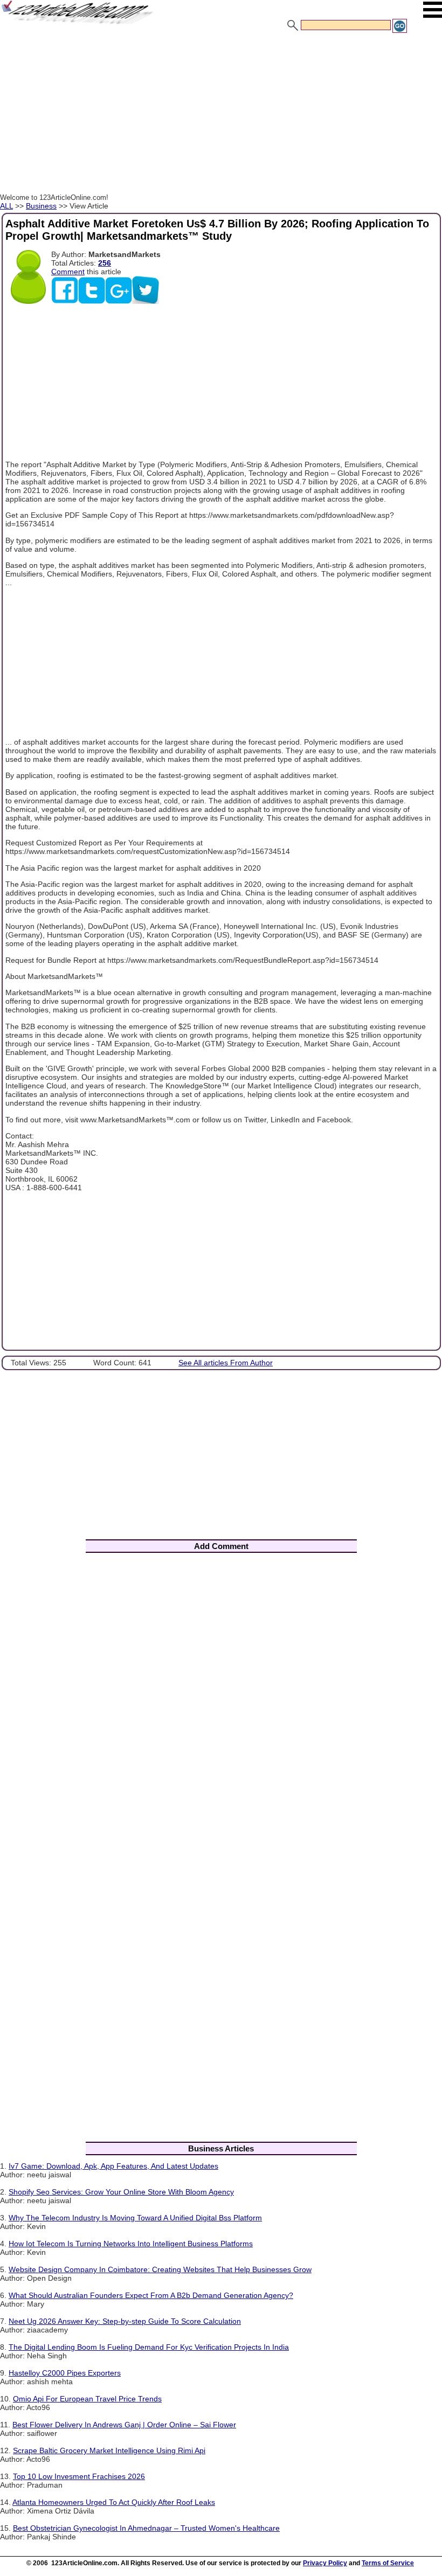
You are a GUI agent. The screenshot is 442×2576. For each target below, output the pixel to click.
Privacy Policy (325, 2563)
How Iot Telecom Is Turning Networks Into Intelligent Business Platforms (131, 2244)
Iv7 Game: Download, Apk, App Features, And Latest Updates (113, 2166)
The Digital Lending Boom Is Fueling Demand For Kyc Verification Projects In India (149, 2347)
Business (41, 206)
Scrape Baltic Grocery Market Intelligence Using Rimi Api (109, 2450)
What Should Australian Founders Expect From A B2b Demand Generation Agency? (151, 2295)
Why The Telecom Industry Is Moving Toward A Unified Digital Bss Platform (135, 2218)
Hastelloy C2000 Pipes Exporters (65, 2373)
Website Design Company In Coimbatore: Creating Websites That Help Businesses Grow (160, 2269)
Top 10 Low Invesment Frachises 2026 (79, 2476)
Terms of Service (388, 2563)
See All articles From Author (226, 1363)
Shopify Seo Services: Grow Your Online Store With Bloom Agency (121, 2192)
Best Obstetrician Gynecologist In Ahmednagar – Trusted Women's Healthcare (146, 2528)
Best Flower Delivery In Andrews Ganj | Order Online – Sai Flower (124, 2425)
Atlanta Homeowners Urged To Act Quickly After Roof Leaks (114, 2502)
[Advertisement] (221, 115)
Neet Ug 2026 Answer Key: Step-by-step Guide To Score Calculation (125, 2321)
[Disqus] (221, 1703)
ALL (6, 206)
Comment (68, 272)
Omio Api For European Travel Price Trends (87, 2399)
